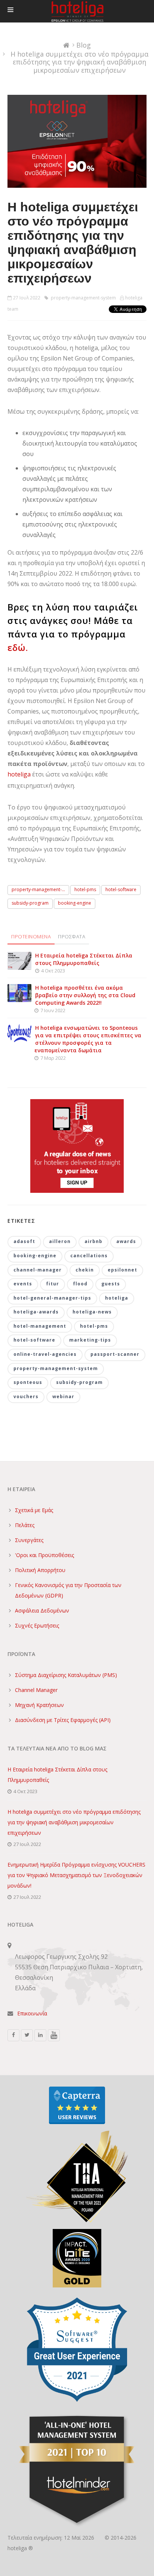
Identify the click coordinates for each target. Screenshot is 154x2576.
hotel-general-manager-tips (52, 1298)
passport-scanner (115, 1354)
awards (126, 1241)
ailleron (60, 1241)
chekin (85, 1270)
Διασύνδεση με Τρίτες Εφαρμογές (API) (63, 1720)
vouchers (26, 1396)
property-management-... (38, 889)
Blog (84, 45)
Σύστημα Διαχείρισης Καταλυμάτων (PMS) (66, 1675)
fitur (53, 1284)
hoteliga (19, 774)
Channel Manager (36, 1690)
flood (80, 1284)
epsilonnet (122, 1270)
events (23, 1284)
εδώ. (18, 647)
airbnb (93, 1241)
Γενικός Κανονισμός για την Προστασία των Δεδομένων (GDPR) (68, 1590)
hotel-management (40, 1326)
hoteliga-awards (36, 1312)
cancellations (89, 1256)
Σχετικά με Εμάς (34, 1510)
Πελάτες (25, 1525)
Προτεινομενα (31, 936)
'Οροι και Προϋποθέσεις (44, 1555)
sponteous (28, 1382)
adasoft (24, 1241)
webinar (63, 1396)
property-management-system (83, 298)
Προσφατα (72, 936)
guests (111, 1284)
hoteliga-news (92, 1312)
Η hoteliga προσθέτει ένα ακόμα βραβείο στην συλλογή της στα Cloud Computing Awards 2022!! (85, 995)
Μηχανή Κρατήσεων (39, 1705)
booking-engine (75, 903)
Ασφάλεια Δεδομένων (42, 1610)
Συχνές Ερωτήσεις (37, 1625)
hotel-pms (85, 889)
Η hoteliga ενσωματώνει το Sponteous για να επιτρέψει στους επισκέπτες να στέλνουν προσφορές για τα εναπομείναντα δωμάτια (88, 1039)
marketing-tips (90, 1340)
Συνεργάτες (29, 1540)
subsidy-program (30, 903)
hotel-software (121, 889)
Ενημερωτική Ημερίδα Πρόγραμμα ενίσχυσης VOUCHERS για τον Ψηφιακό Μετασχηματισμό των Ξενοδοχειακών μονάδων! (76, 1875)
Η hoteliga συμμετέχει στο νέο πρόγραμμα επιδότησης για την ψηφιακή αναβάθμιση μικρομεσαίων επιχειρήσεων (74, 1822)
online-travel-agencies (45, 1354)
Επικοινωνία (32, 2013)
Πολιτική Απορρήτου (40, 1570)
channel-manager (38, 1270)
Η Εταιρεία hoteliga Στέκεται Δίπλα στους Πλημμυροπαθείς (84, 959)
